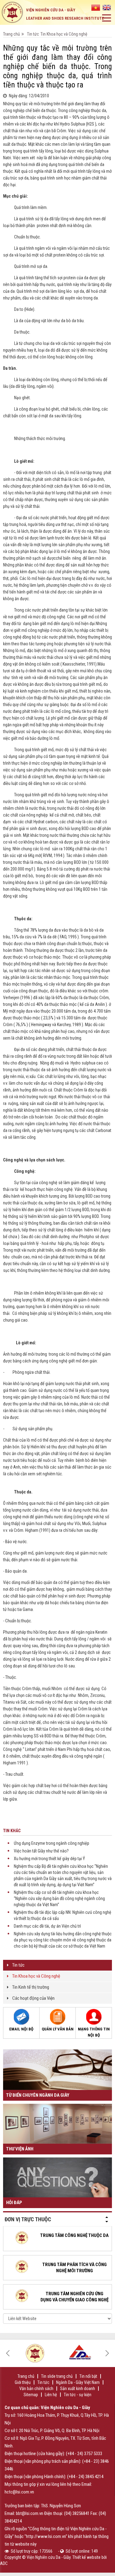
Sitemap (31, 2395)
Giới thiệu (23, 2382)
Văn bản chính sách (36, 2389)
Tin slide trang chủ (57, 2376)
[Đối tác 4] (35, 2352)
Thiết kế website (86, 2557)
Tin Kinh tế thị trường (31, 1987)
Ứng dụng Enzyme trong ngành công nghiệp (52, 1843)
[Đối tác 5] (80, 2352)
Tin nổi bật (88, 2376)
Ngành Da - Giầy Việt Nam (78, 2382)
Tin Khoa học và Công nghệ (36, 1976)
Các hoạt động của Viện (33, 1998)
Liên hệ (51, 2395)
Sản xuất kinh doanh (78, 2389)
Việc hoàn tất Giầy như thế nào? (41, 1851)
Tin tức (33, 34)
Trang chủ (11, 34)
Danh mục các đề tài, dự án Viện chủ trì (47, 1926)
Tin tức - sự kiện (78, 2395)
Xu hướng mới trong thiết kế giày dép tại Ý (49, 1859)
